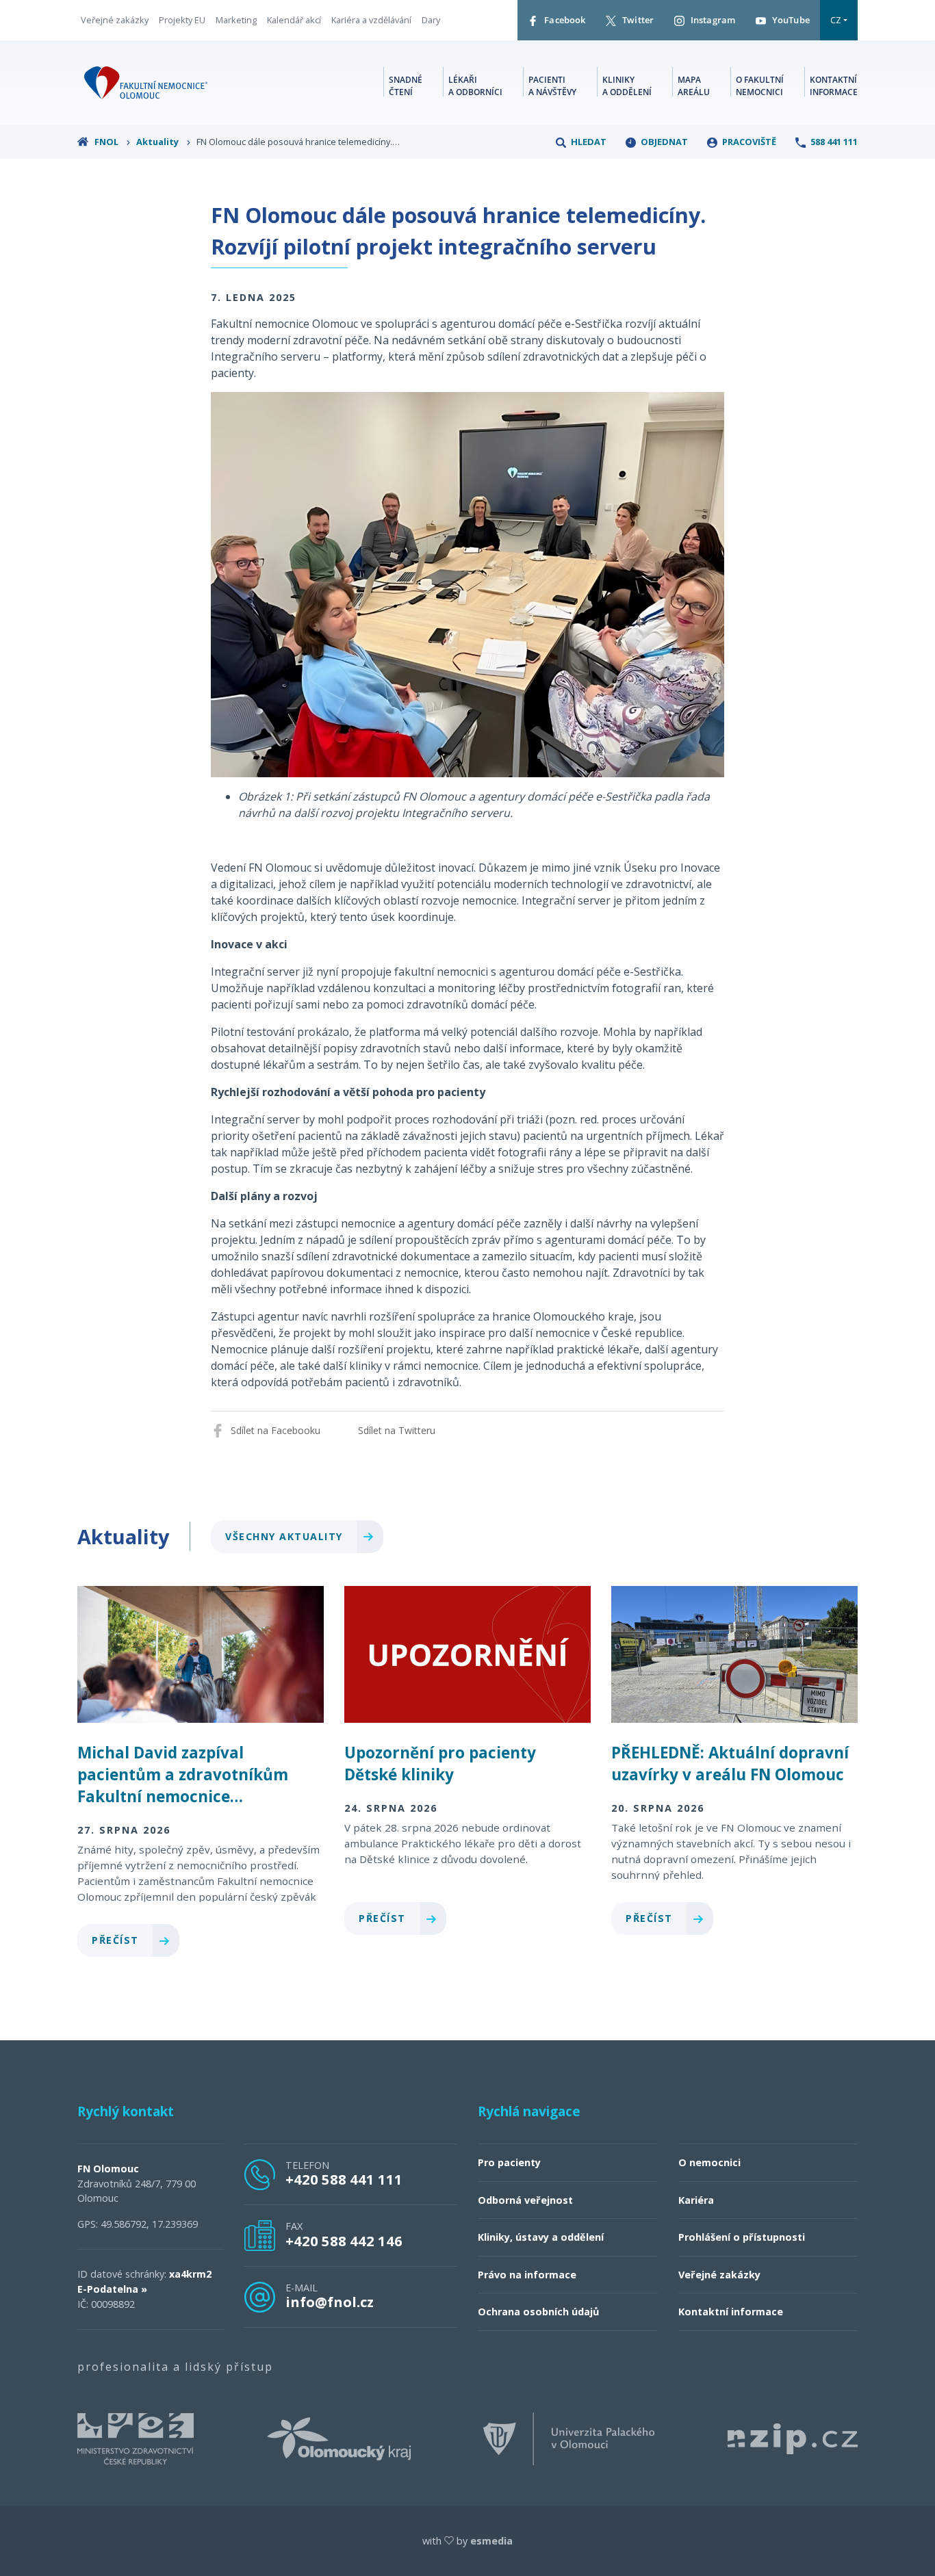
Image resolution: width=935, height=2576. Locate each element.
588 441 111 (833, 142)
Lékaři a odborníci (475, 86)
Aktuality (158, 142)
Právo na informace (527, 2275)
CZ (836, 20)
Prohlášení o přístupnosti (742, 2237)
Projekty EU (182, 20)
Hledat (588, 142)
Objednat (663, 142)
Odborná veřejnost (525, 2200)
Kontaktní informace (834, 86)
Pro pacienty (509, 2162)
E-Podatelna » (112, 2289)
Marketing (236, 20)
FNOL (106, 142)
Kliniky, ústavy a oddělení (541, 2237)
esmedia (491, 2541)
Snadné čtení (406, 86)
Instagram (712, 20)
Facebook (564, 20)
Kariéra (696, 2200)
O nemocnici (709, 2162)
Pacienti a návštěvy (552, 86)
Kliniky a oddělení (627, 86)
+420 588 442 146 (344, 2241)
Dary (431, 20)
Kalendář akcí (294, 20)
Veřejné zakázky (115, 20)
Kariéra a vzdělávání (371, 20)
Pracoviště (748, 142)
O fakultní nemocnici (760, 86)
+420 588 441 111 (344, 2179)
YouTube (790, 20)
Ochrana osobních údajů (538, 2312)
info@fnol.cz (330, 2302)
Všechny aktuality (286, 1536)
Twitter (637, 20)
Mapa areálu (694, 86)
